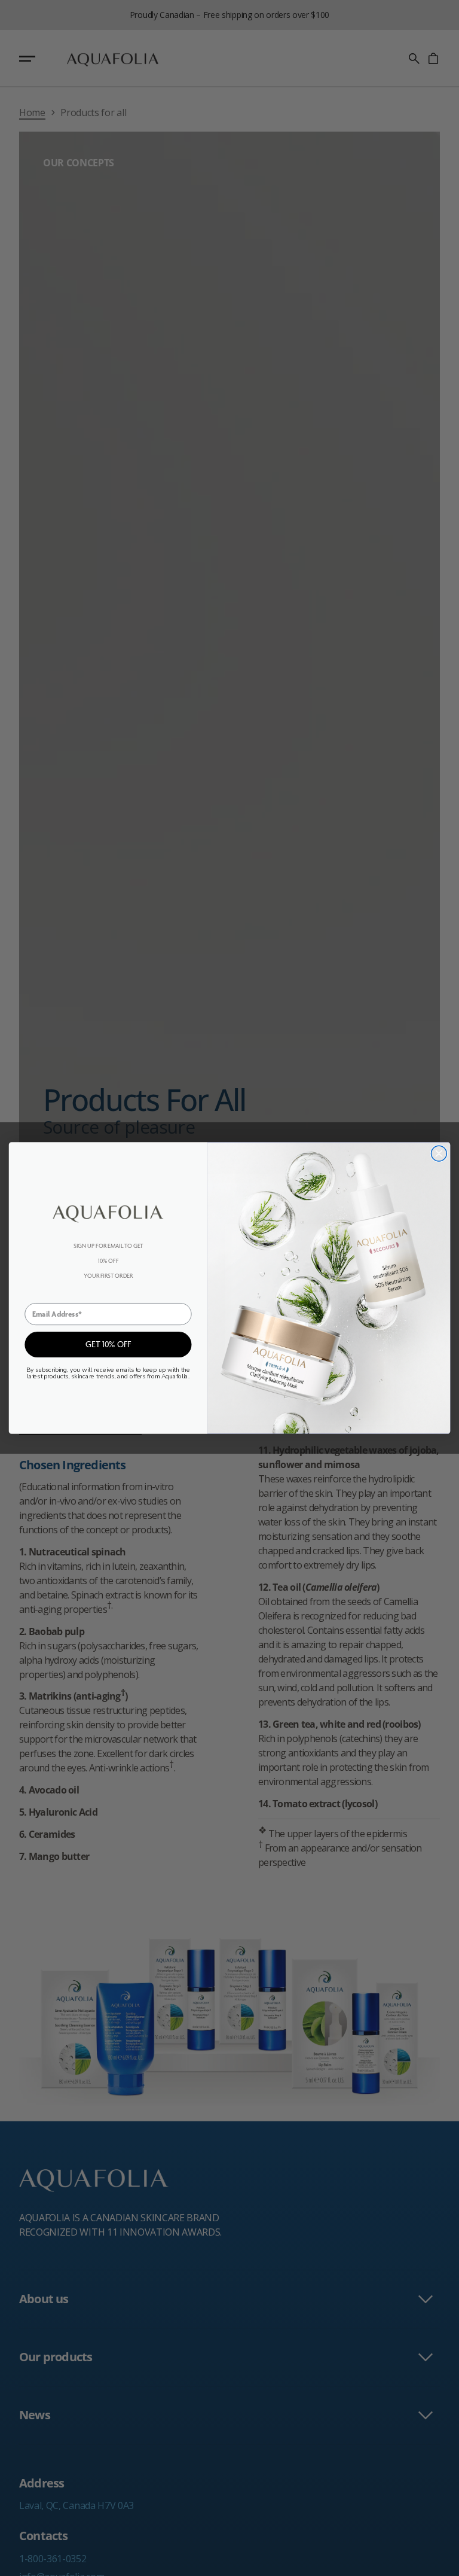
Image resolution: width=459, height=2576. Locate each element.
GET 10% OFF (108, 1345)
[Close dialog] (439, 1153)
